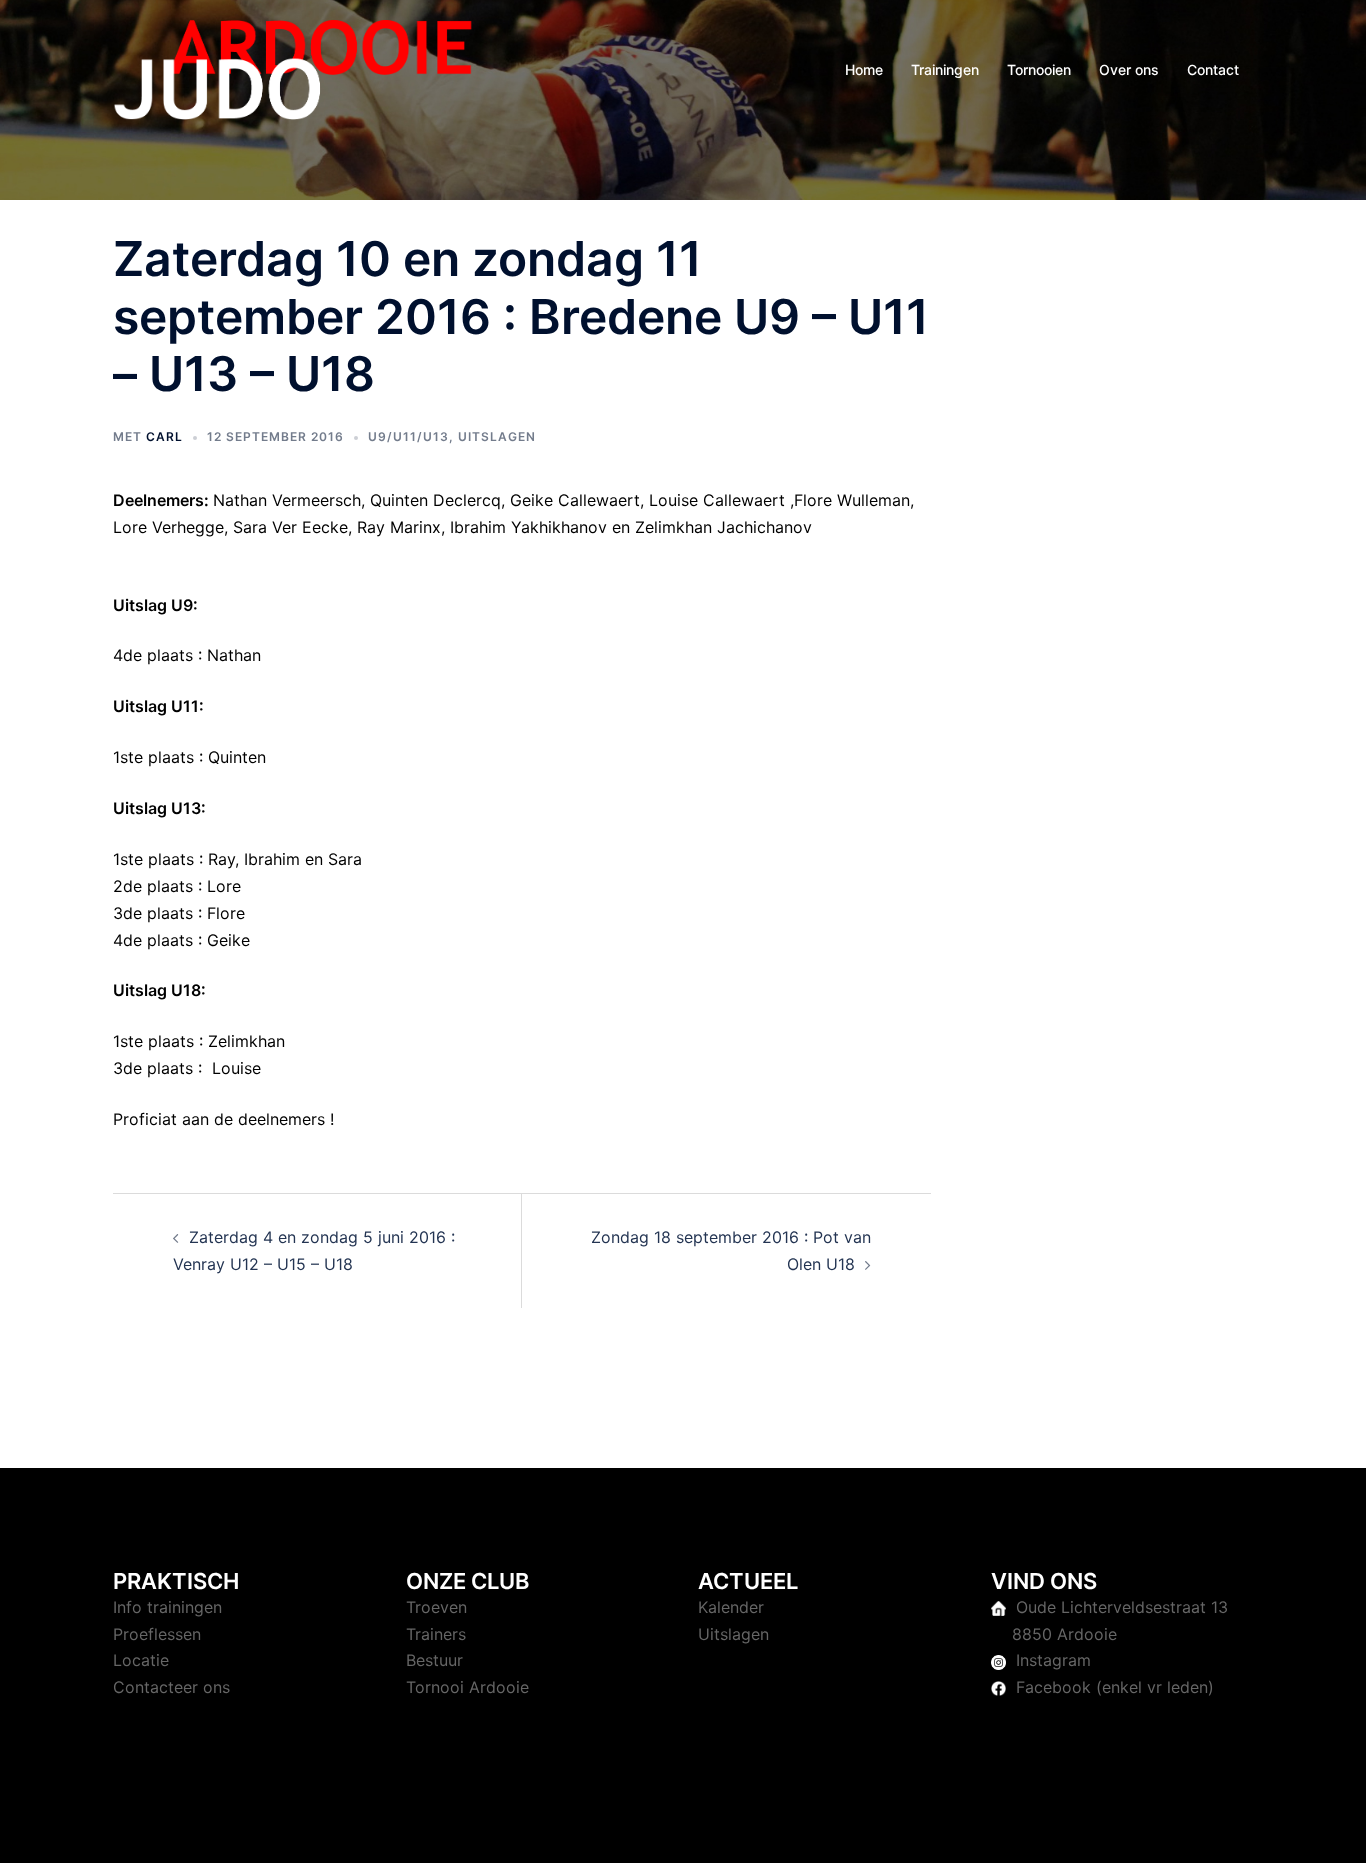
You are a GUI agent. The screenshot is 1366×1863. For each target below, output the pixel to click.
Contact (1213, 69)
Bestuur (434, 1660)
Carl (164, 436)
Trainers (436, 1634)
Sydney (538, 1829)
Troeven (436, 1607)
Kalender (731, 1607)
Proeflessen (157, 1634)
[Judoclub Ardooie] (293, 68)
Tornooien (1039, 69)
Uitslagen (497, 436)
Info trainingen (167, 1607)
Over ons (1129, 69)
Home (864, 69)
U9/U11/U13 (408, 436)
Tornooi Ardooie (467, 1687)
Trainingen (945, 69)
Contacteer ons (171, 1687)
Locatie (141, 1660)
